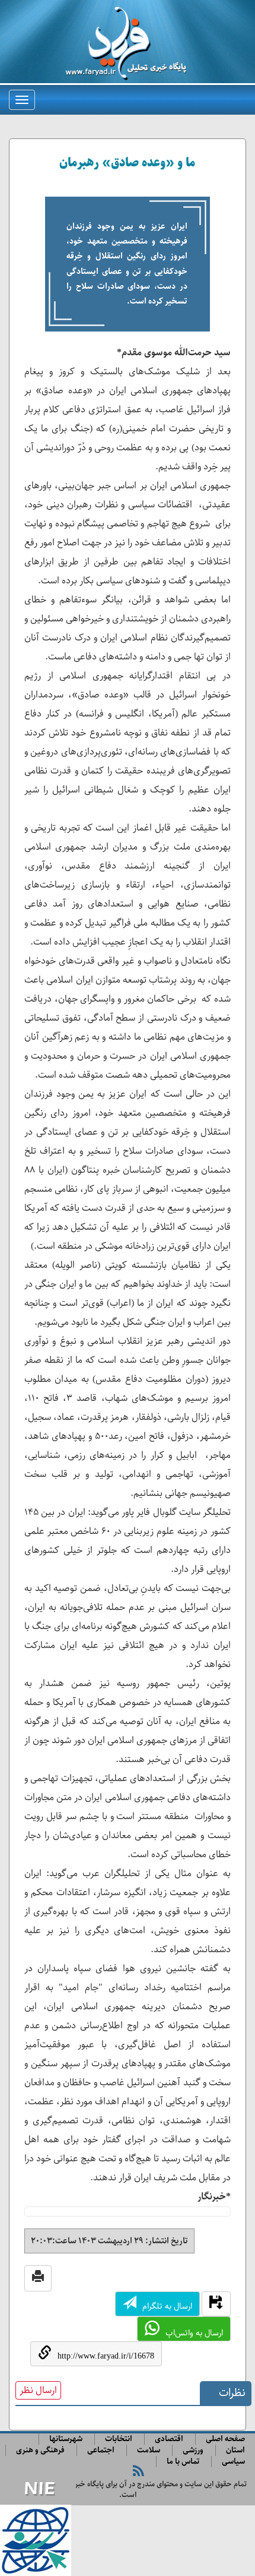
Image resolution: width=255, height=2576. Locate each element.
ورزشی (193, 2450)
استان (235, 2450)
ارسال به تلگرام (167, 2306)
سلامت (149, 2450)
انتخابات (119, 2439)
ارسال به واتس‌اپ (194, 2333)
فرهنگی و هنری (40, 2450)
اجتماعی (101, 2450)
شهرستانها (66, 2439)
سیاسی (233, 2462)
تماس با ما (183, 2462)
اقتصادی (169, 2439)
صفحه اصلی (225, 2439)
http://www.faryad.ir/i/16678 (106, 2356)
